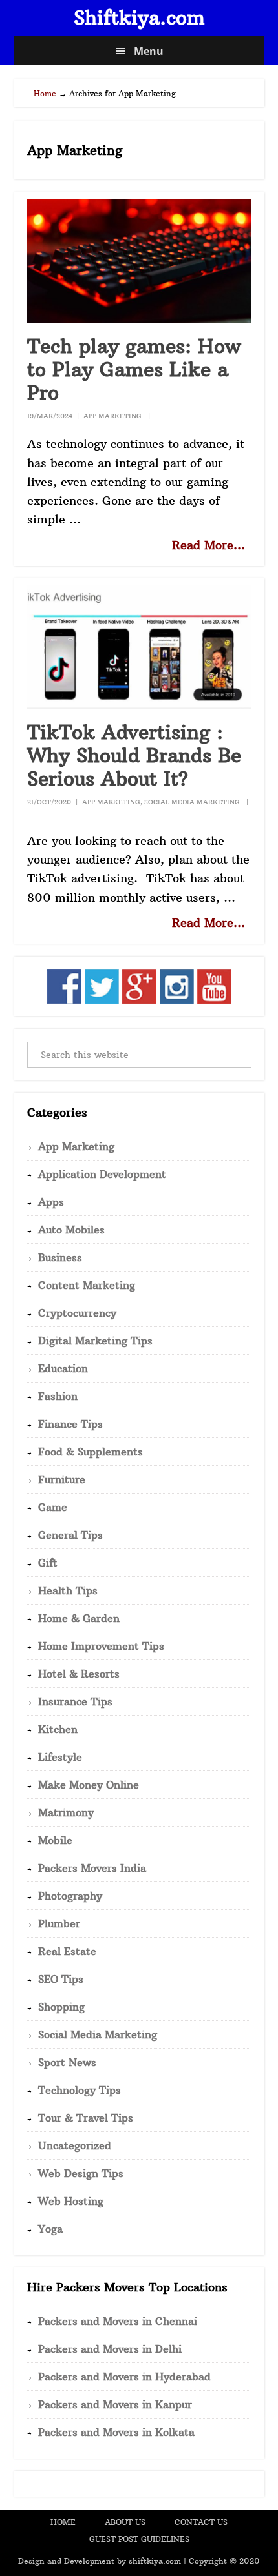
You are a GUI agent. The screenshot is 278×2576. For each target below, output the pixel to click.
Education (63, 1368)
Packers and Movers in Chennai (118, 2321)
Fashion (58, 1396)
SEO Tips (61, 1979)
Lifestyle (60, 1757)
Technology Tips (80, 2090)
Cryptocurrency (77, 1313)
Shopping (61, 2007)
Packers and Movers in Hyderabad (124, 2377)
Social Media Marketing (192, 802)
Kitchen (58, 1729)
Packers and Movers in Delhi (110, 2349)
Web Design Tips (81, 2173)
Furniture (62, 1479)
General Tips (70, 1535)
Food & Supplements (91, 1452)
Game (53, 1507)
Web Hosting (71, 2201)
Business (60, 1257)
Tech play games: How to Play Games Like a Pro (134, 370)
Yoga (50, 2229)
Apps (51, 1202)
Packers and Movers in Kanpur (115, 2404)
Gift (48, 1563)
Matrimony (66, 1812)
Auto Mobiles (71, 1230)
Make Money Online (89, 1785)
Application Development (102, 1174)
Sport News (67, 2062)
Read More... (208, 545)
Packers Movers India (92, 1868)
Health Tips (68, 1590)
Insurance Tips (75, 1701)
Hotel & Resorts (79, 1674)
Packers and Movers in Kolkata (116, 2432)
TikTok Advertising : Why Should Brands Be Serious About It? (134, 756)
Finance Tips (70, 1424)
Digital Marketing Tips (95, 1341)
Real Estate (67, 1951)
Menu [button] (149, 51)
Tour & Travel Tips (86, 2118)
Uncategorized (75, 2145)
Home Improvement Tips (101, 1646)
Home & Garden (79, 1618)
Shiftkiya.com (139, 18)
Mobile (55, 1840)
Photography (70, 1896)
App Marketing (112, 416)
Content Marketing (87, 1285)
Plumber (59, 1923)
